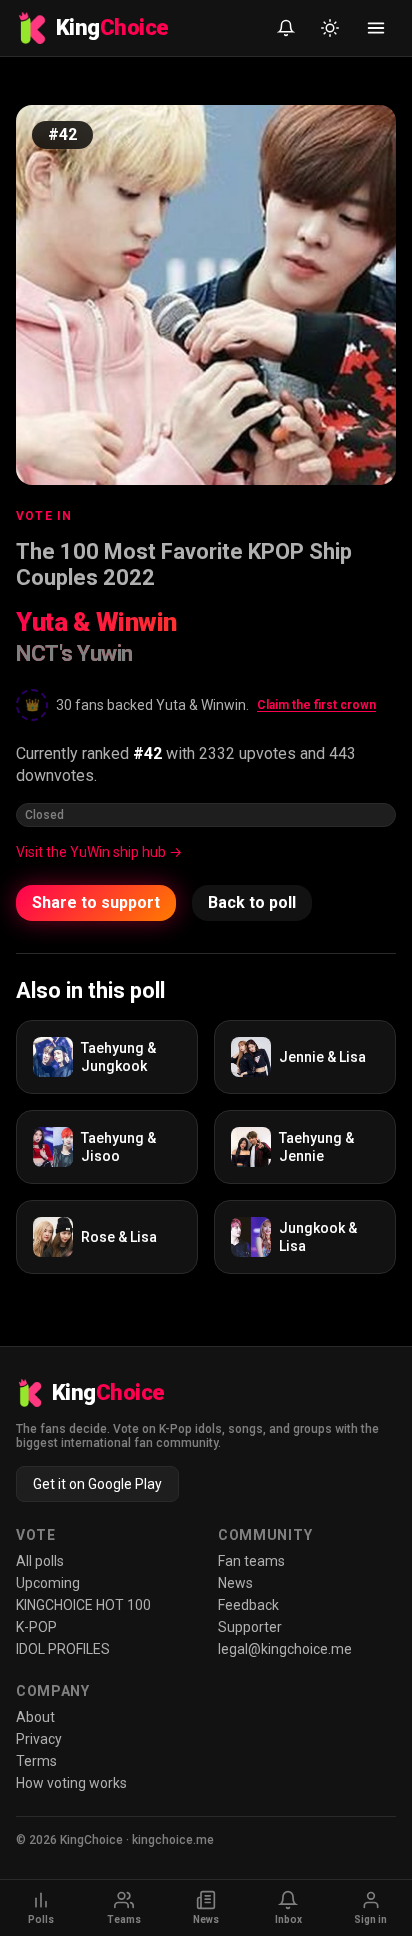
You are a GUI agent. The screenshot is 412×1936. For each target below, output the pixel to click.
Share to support (96, 902)
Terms (36, 1761)
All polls (40, 1561)
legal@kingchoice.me (285, 1649)
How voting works (71, 1783)
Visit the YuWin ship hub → (99, 852)
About (35, 1717)
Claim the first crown (316, 705)
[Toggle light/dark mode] (330, 28)
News (235, 1583)
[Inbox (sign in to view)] (286, 28)
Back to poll (252, 902)
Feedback (248, 1605)
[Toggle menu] (376, 28)
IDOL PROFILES (63, 1649)
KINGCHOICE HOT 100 (83, 1605)
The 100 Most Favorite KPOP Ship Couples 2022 (184, 564)
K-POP (36, 1627)
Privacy (39, 1739)
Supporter (250, 1627)
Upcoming (48, 1583)
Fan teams (251, 1561)
